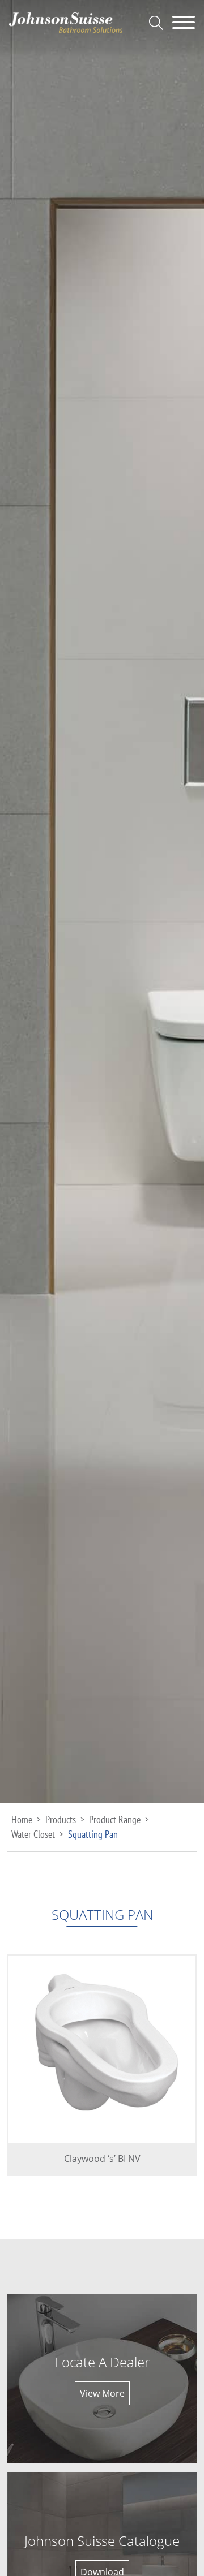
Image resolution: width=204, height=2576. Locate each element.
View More (102, 2393)
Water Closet (33, 1834)
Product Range (115, 1819)
